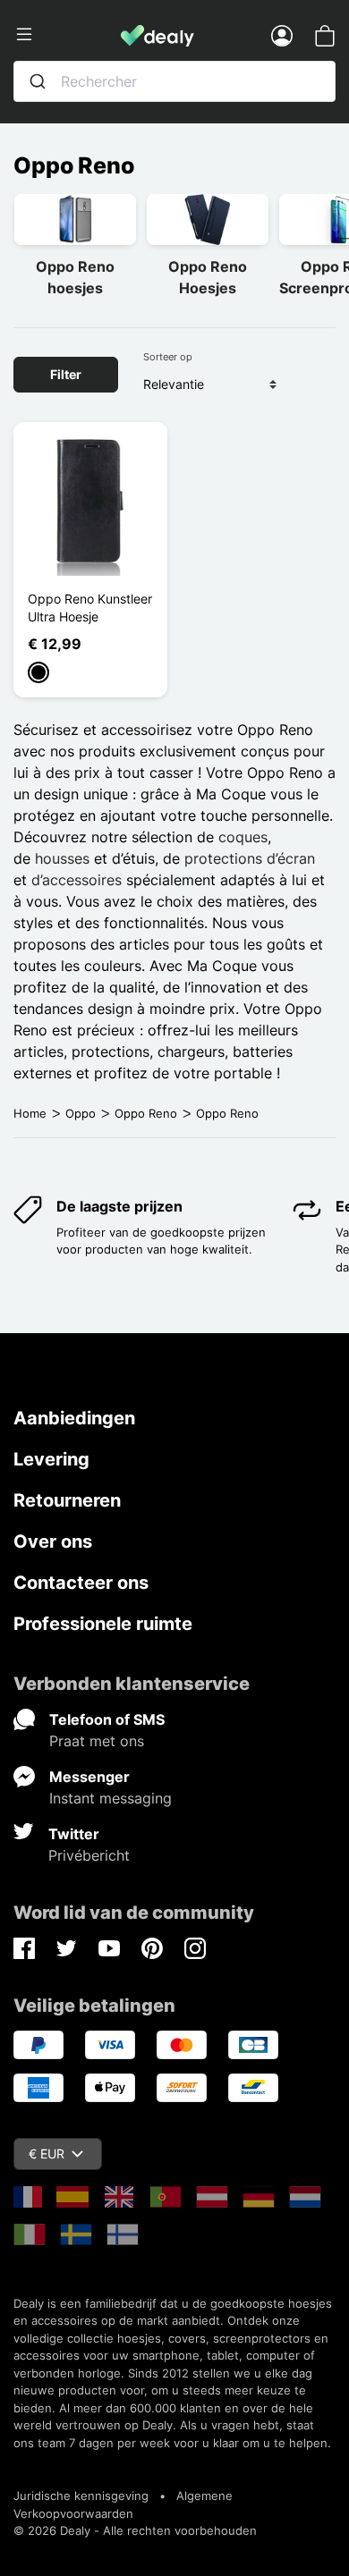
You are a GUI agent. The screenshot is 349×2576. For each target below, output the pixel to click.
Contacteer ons (81, 1583)
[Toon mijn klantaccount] (282, 35)
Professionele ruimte (103, 1624)
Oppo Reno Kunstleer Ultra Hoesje (90, 608)
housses (62, 858)
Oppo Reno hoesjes (75, 277)
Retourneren (67, 1500)
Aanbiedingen (74, 1418)
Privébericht (89, 1855)
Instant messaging (111, 1798)
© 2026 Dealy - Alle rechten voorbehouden (135, 2530)
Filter (66, 374)
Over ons (53, 1541)
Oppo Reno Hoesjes (208, 277)
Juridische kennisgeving (81, 2496)
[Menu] (67, 35)
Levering (51, 1459)
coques (243, 837)
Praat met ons (97, 1741)
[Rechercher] (38, 81)
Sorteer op (168, 357)
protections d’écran (250, 858)
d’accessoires (77, 880)
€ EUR (47, 2154)
